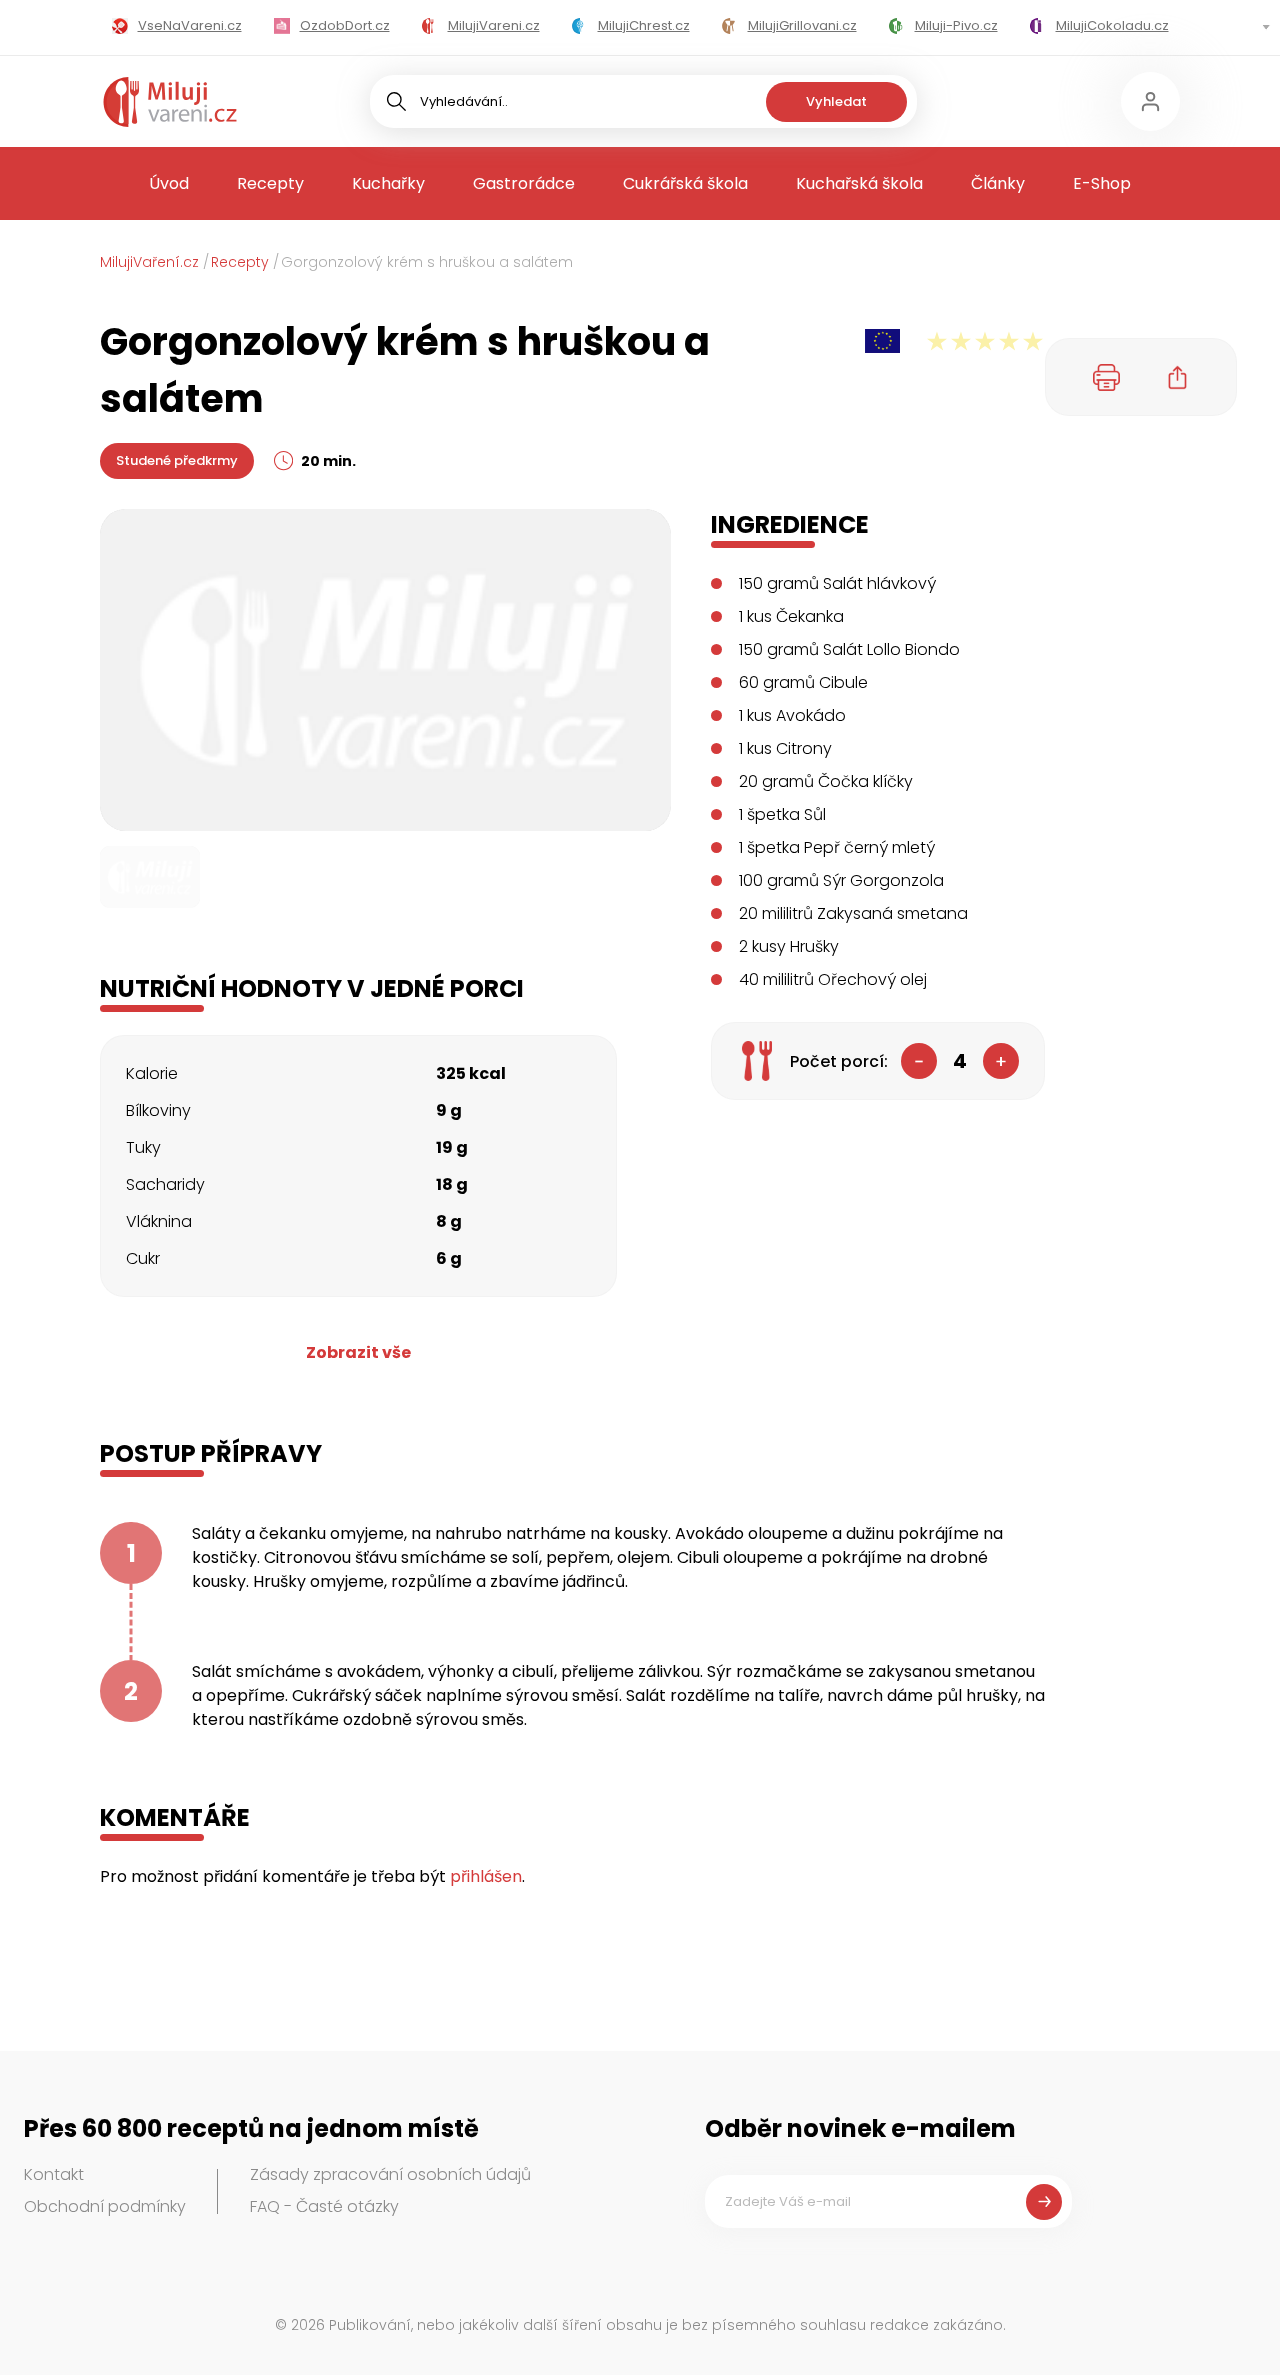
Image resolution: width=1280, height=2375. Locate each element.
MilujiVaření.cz (149, 262)
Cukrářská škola (685, 183)
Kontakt (54, 2174)
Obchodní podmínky (105, 2206)
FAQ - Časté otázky (324, 2206)
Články (998, 183)
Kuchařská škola (859, 183)
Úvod (169, 183)
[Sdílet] (1178, 377)
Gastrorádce (524, 183)
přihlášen (486, 1876)
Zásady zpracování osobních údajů (390, 2174)
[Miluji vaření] (170, 102)
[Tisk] (1107, 377)
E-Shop (1102, 183)
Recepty (270, 183)
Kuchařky (388, 183)
